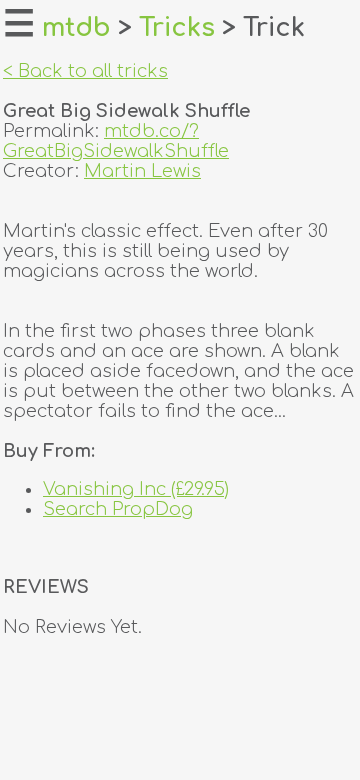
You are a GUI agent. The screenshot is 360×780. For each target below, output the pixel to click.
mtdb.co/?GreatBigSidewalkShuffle (116, 141)
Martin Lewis (142, 171)
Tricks (177, 28)
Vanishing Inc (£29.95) (136, 489)
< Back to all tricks (85, 71)
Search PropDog (118, 509)
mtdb (76, 28)
